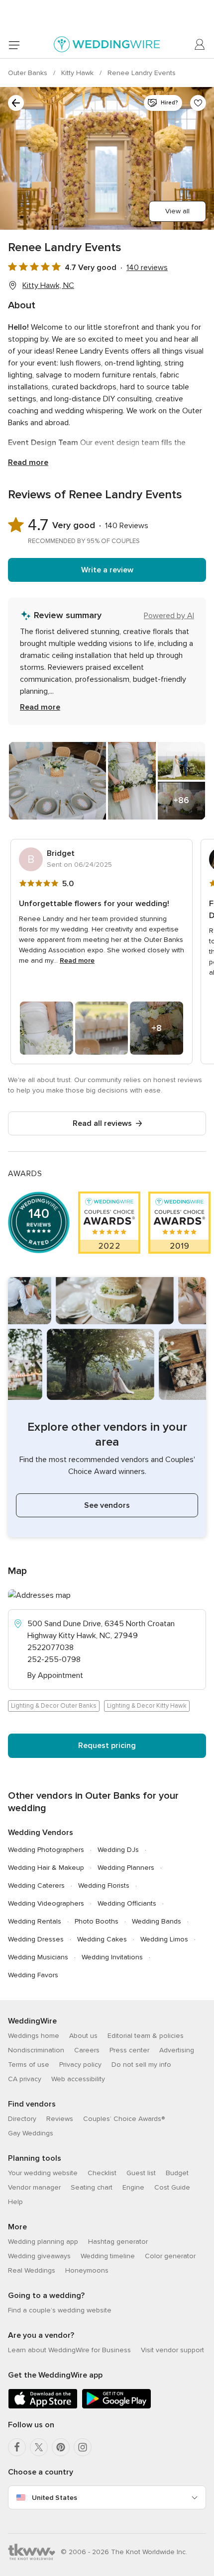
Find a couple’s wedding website (60, 2310)
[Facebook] (17, 2447)
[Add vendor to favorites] (198, 103)
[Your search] (16, 103)
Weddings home (34, 2036)
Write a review (107, 570)
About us (83, 2036)
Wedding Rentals (35, 1921)
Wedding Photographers (46, 1850)
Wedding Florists (104, 1886)
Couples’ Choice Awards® (124, 2119)
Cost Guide (172, 2187)
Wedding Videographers (46, 1903)
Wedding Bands (157, 1921)
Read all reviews (102, 1123)
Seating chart (92, 2187)
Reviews (60, 2119)
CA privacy (25, 2079)
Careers (87, 2050)
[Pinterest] (61, 2447)
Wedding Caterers (36, 1886)
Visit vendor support (172, 2350)
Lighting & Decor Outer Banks (54, 1706)
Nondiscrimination (36, 2050)
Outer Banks (29, 73)
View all (177, 211)
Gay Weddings (31, 2133)
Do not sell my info (141, 2065)
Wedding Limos (164, 1939)
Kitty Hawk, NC (48, 285)
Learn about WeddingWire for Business (69, 2350)
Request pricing (107, 1746)
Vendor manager (34, 2187)
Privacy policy (80, 2065)
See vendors (107, 1505)
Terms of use (29, 2065)
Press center (129, 2050)
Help (15, 2202)
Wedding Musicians (38, 1957)
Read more (28, 462)
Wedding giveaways (39, 2256)
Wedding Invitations (112, 1957)
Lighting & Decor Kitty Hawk (147, 1706)
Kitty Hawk (78, 73)
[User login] (200, 45)
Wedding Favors (33, 1975)
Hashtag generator (118, 2242)
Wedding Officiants (127, 1903)
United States (54, 2498)
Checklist (102, 2173)
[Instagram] (83, 2447)
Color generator (170, 2256)
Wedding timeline (108, 2256)
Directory (22, 2119)
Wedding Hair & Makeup (46, 1868)
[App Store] (43, 2407)
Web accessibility (78, 2079)
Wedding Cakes (102, 1939)
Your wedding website (43, 2173)
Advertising (177, 2050)
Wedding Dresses (36, 1939)
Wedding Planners (126, 1868)
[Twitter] (39, 2447)
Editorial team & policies (146, 2036)
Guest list (141, 2173)
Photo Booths (97, 1921)
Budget (177, 2173)
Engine (133, 2187)
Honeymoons (87, 2270)
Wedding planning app (43, 2242)
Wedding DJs (118, 1850)
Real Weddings (32, 2270)
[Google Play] (116, 2407)
